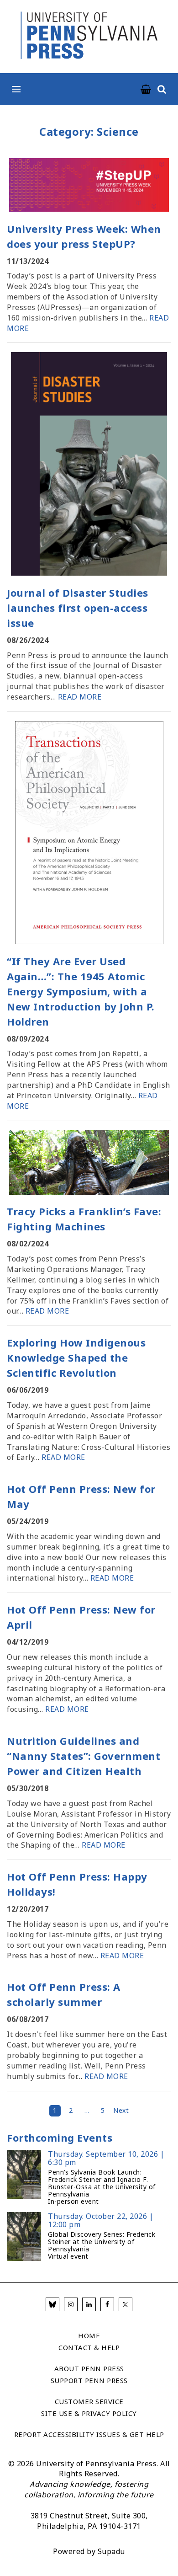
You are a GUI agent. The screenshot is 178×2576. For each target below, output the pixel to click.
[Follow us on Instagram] (71, 2304)
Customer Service (89, 2401)
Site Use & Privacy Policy (89, 2413)
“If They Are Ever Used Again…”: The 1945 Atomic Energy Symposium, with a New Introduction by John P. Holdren (81, 991)
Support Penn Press (89, 2380)
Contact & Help (89, 2347)
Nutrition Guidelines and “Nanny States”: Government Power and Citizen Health (84, 1756)
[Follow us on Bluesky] (52, 2304)
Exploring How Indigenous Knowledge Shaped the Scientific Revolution (76, 1357)
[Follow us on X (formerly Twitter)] (126, 2304)
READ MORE (80, 697)
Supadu (111, 2551)
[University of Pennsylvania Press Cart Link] (146, 90)
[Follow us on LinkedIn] (89, 2304)
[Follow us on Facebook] (107, 2304)
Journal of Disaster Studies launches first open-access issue (78, 608)
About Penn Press (89, 2368)
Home (89, 2336)
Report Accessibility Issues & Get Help (89, 2434)
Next (121, 2110)
